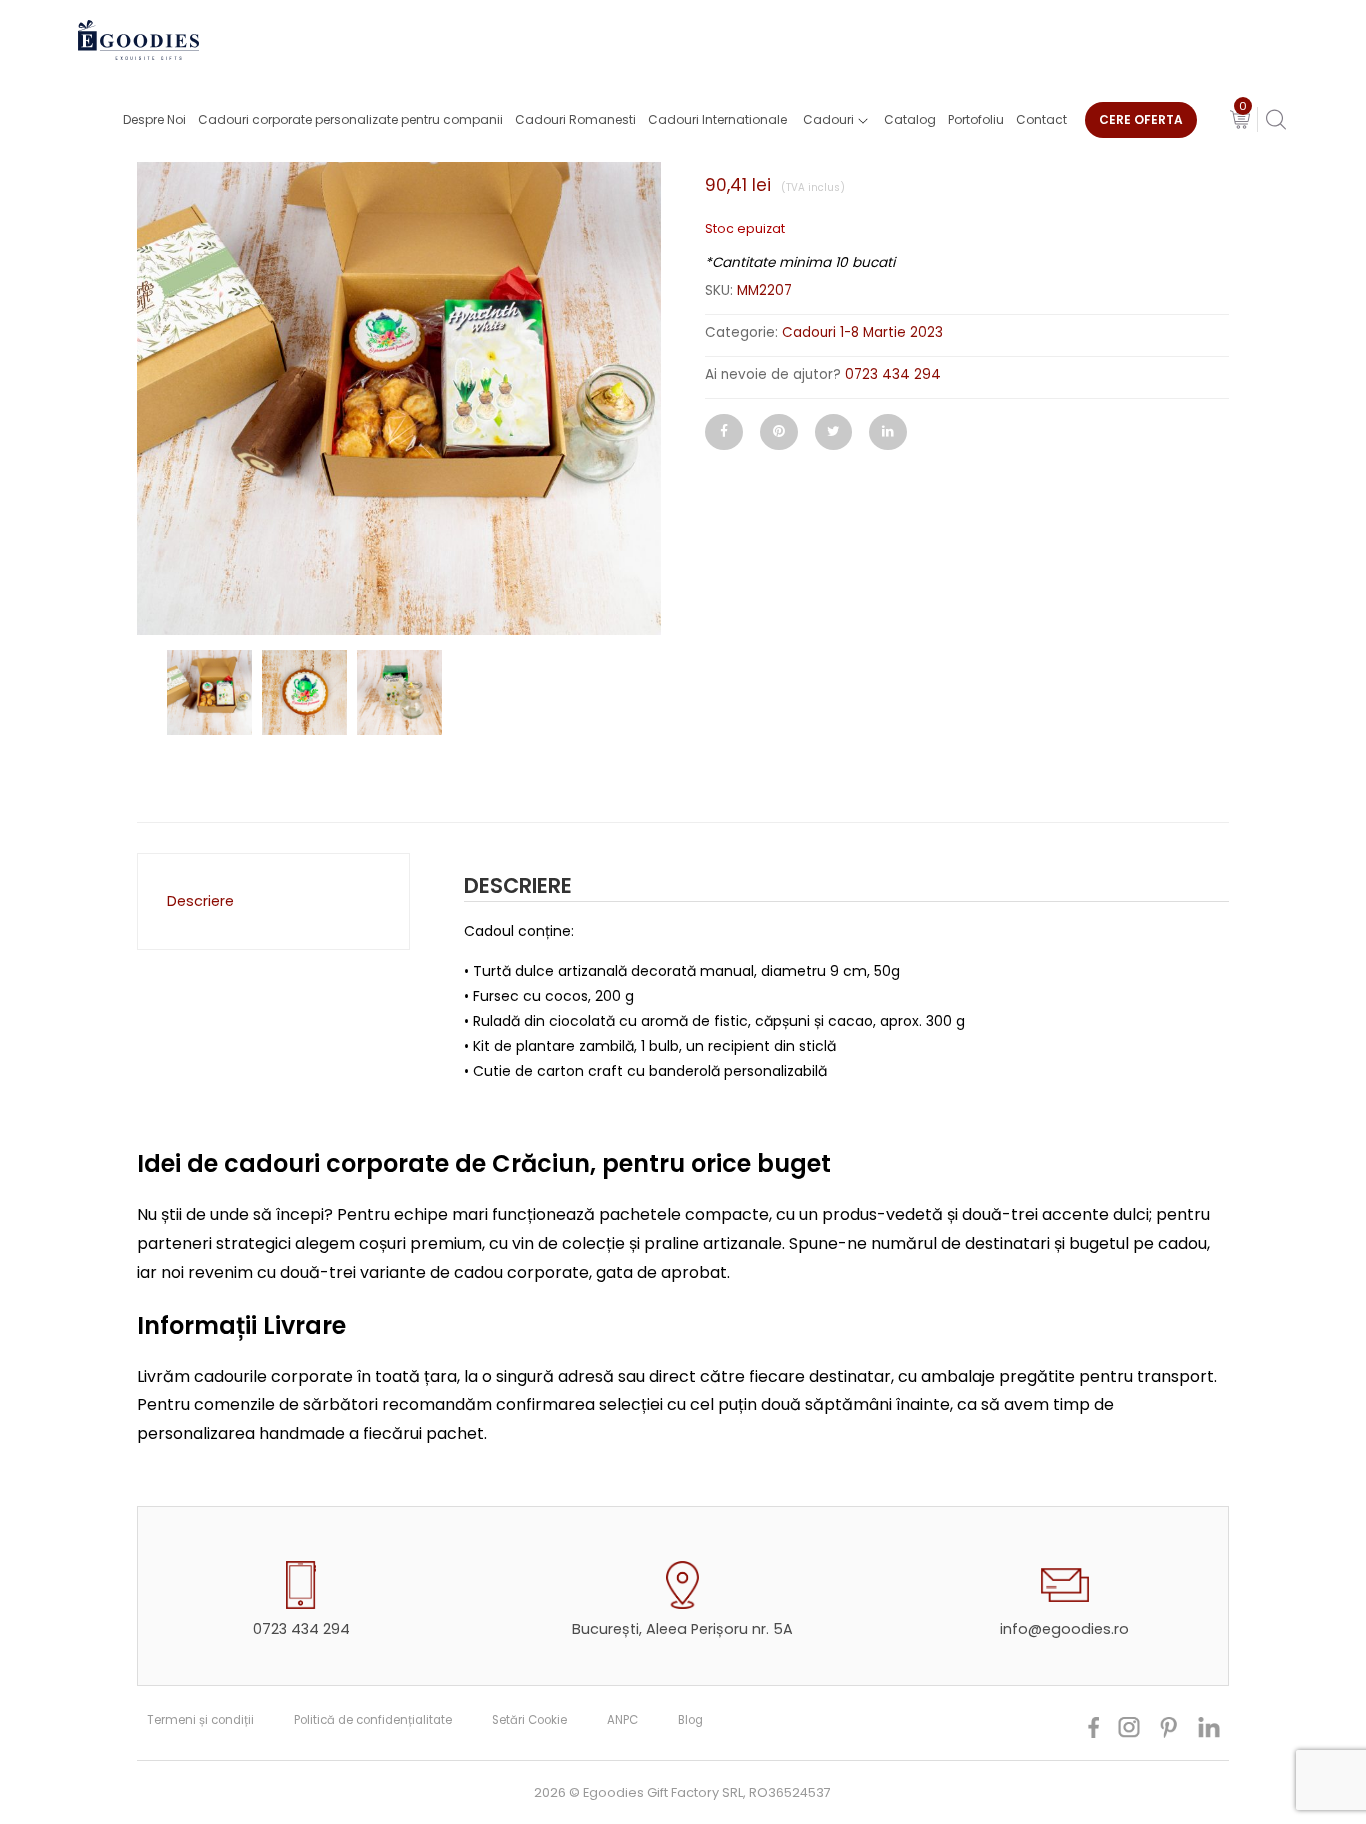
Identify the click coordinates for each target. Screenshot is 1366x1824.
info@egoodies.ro (1064, 1629)
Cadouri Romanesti (575, 119)
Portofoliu (976, 119)
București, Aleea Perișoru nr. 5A (682, 1629)
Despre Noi (154, 119)
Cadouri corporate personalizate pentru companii (350, 119)
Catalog (910, 119)
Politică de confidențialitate (373, 1720)
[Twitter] (834, 432)
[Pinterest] (779, 432)
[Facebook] (724, 432)
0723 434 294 (893, 374)
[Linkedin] (888, 432)
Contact (1041, 119)
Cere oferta (1141, 119)
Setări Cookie (529, 1720)
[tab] (268, 901)
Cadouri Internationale (717, 119)
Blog (690, 1720)
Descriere (200, 901)
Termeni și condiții (200, 1720)
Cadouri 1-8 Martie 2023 (862, 332)
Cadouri (828, 119)
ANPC (622, 1720)
